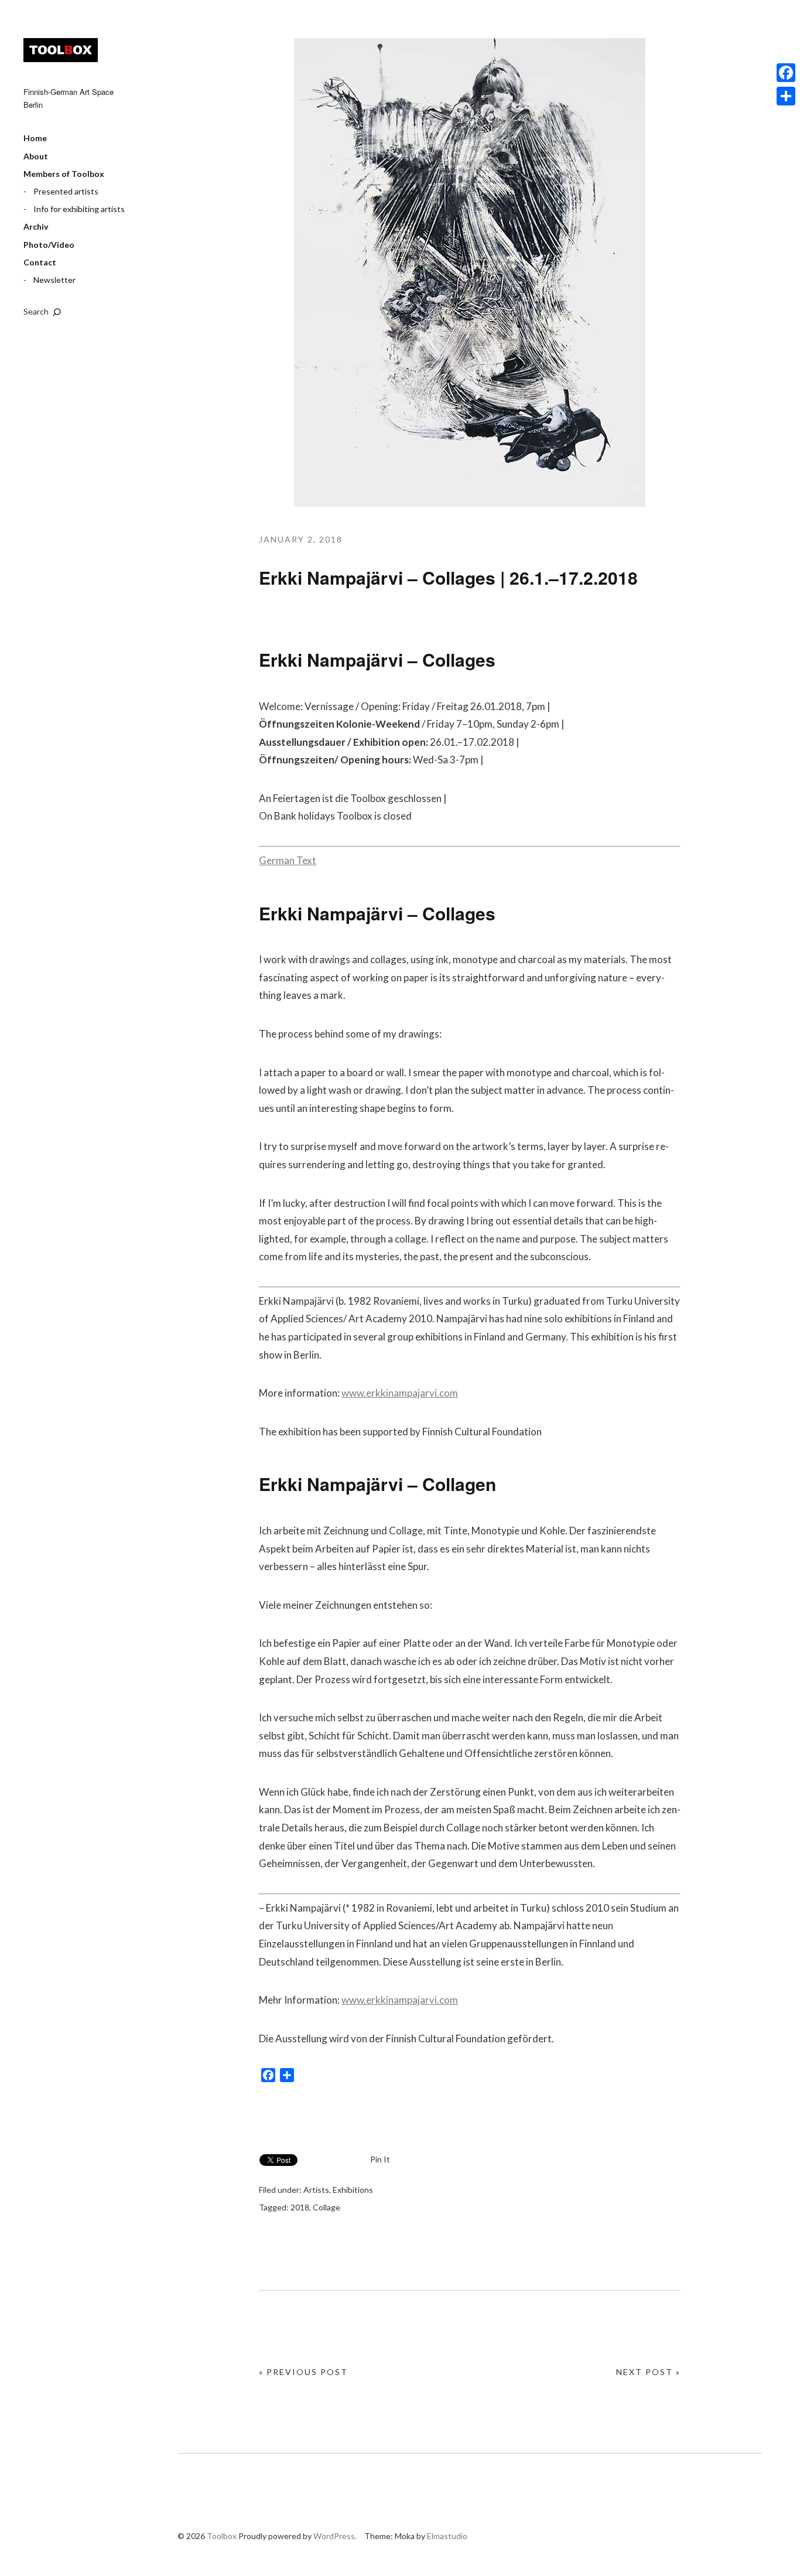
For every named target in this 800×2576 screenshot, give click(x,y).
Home (35, 138)
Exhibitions (353, 2190)
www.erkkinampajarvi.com (400, 1393)
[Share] (786, 96)
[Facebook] (786, 73)
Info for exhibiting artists (79, 209)
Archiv (36, 226)
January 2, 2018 (301, 539)
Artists (316, 2190)
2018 (300, 2207)
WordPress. (335, 2536)
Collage (327, 2207)
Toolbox (61, 50)
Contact (40, 262)
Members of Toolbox (64, 174)
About (36, 156)
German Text (288, 860)
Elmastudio (447, 2536)
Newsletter (54, 280)
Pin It (380, 2159)
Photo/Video (49, 245)
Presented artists (66, 191)
